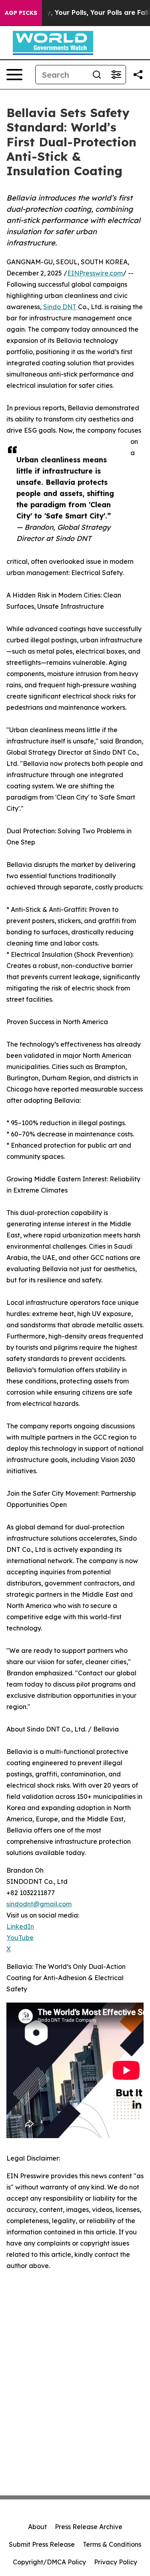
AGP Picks (21, 13)
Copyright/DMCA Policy (49, 2562)
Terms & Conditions (112, 2544)
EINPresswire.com (95, 273)
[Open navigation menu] (14, 75)
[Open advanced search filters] (116, 75)
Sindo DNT (60, 307)
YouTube (20, 1938)
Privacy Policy (116, 2562)
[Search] (97, 75)
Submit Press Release (42, 2544)
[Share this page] (138, 75)
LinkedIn (20, 1926)
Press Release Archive (89, 2527)
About (37, 2527)
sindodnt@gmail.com (39, 1904)
